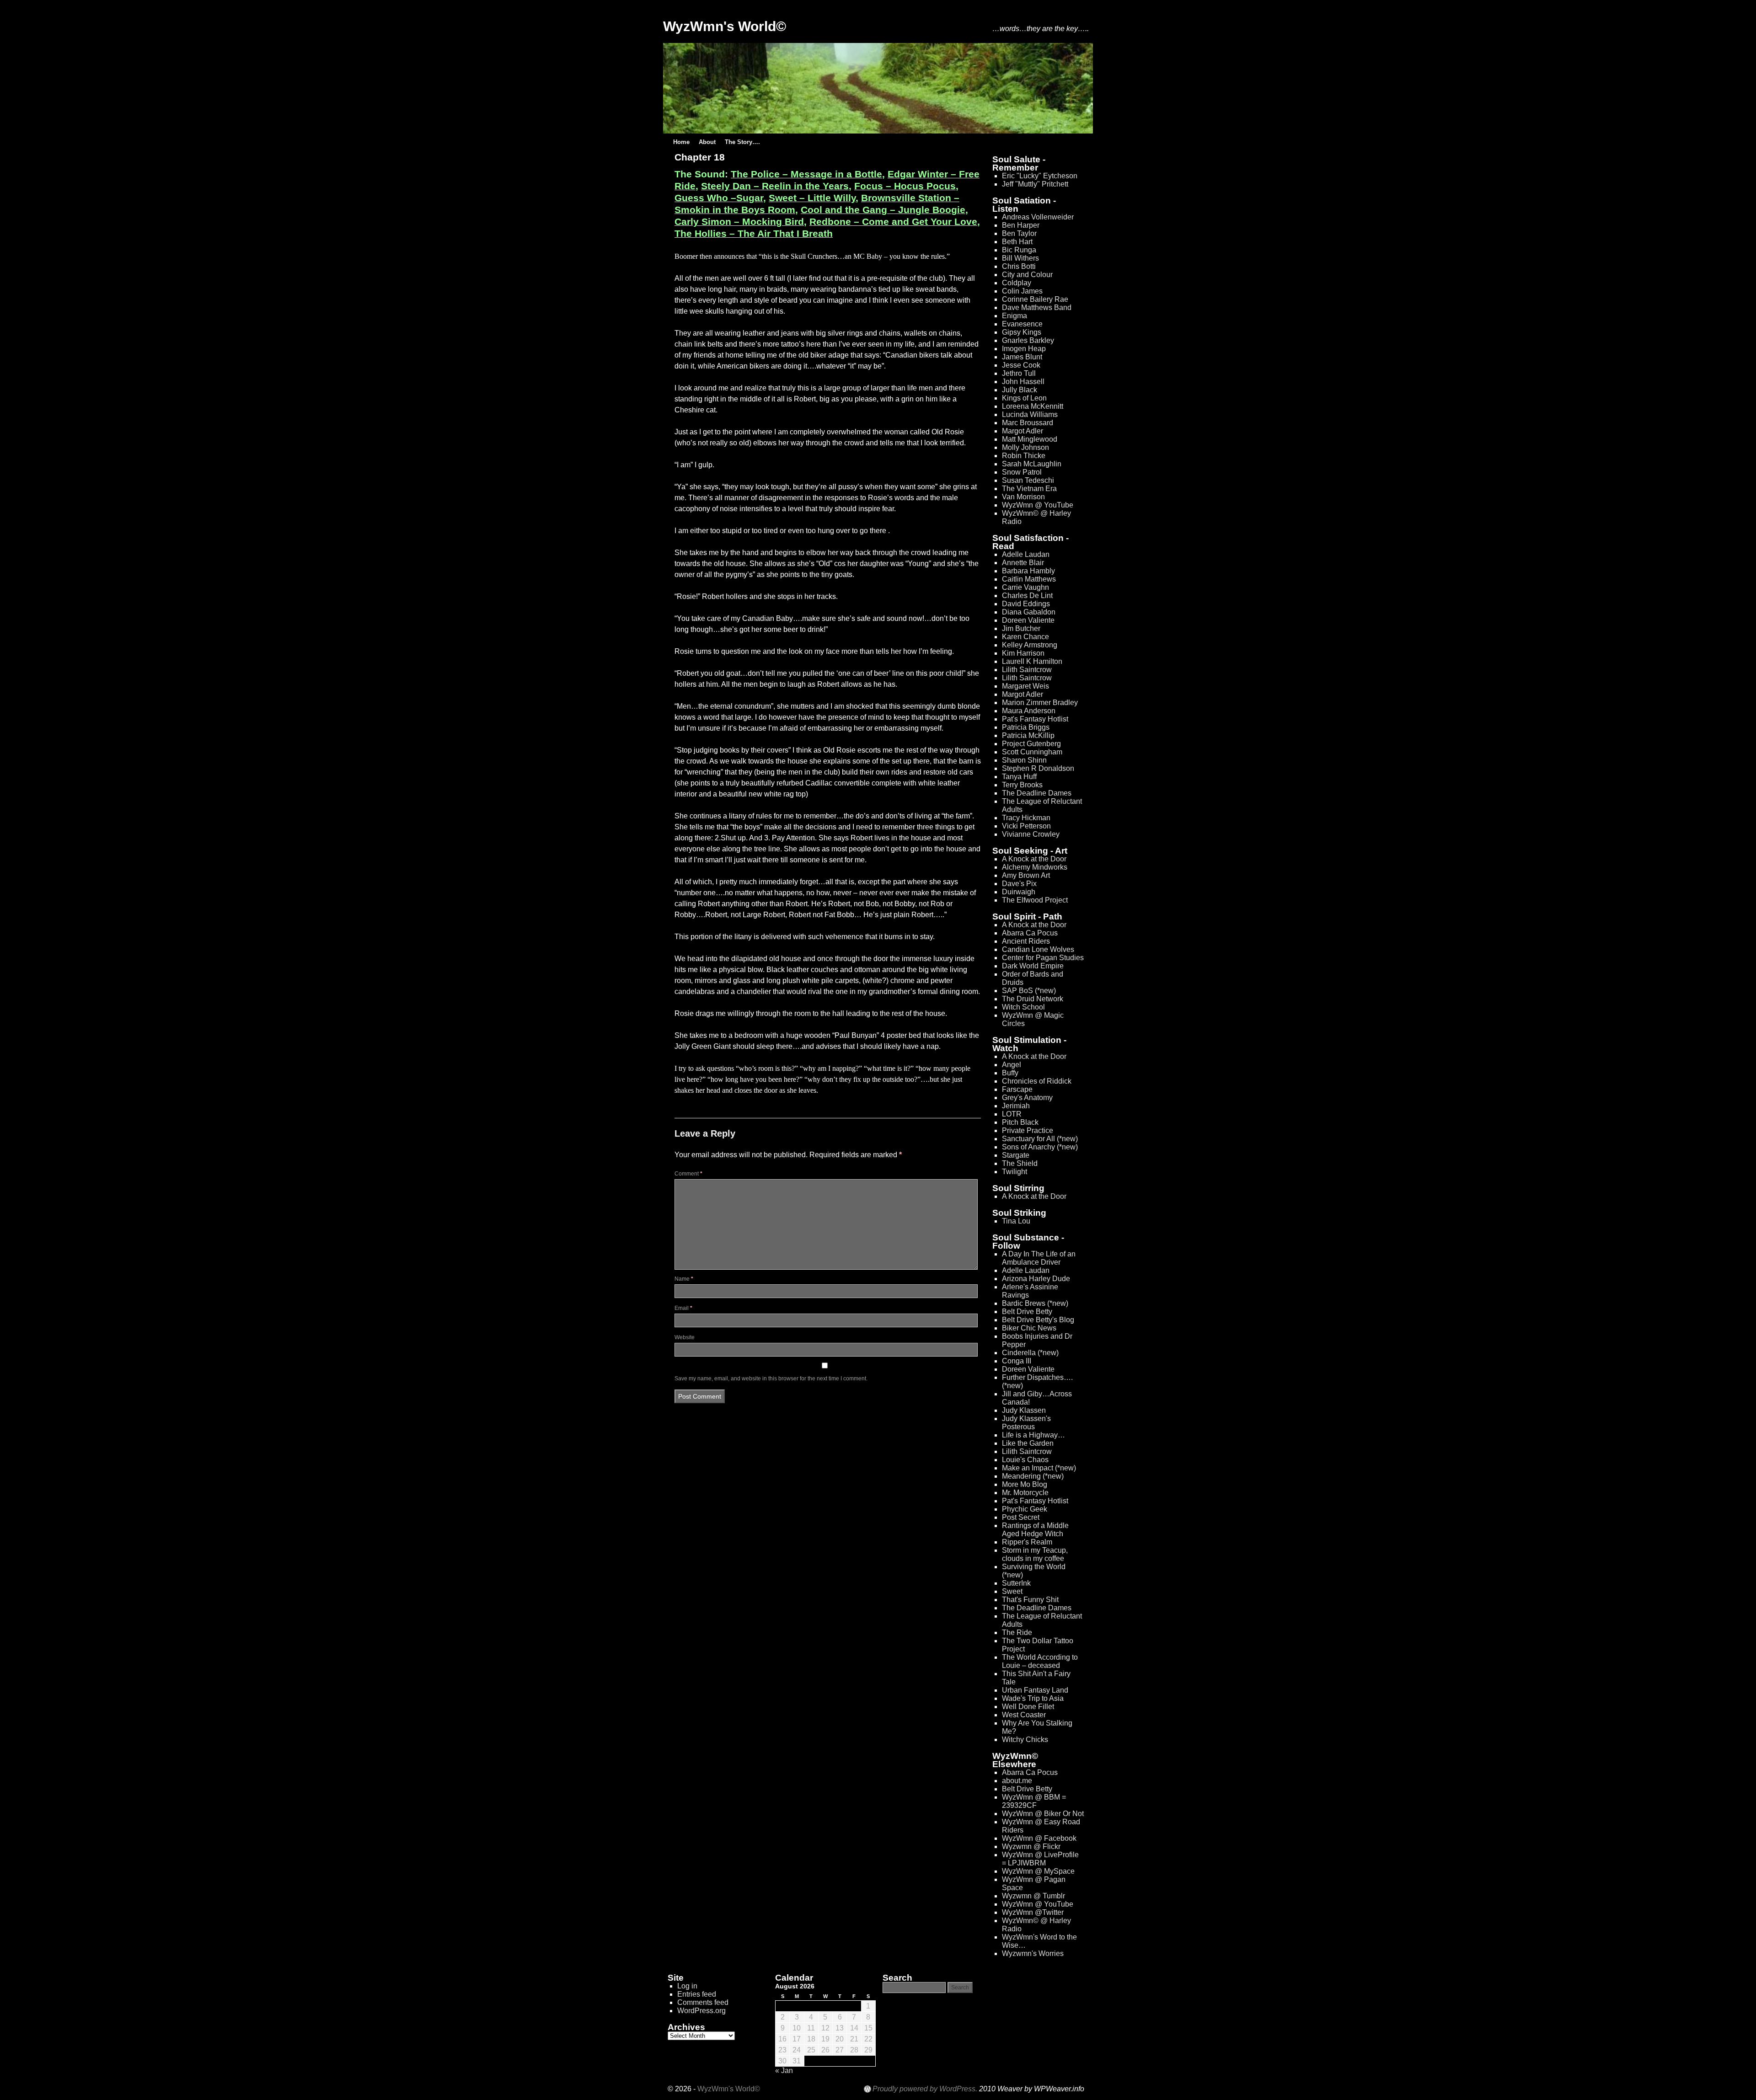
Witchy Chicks (1025, 1739)
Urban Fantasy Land (1035, 1690)
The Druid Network (1033, 999)
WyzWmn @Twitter (1033, 1912)
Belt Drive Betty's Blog (1038, 1320)
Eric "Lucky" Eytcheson (1040, 176)
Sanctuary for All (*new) (1040, 1139)
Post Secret (1021, 1517)
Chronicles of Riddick (1037, 1081)
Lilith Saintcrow (1027, 670)
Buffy (1010, 1073)
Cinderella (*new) (1030, 1353)
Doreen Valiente (1028, 620)
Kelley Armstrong (1030, 645)
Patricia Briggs (1026, 727)
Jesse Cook (1021, 365)
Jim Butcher (1021, 628)
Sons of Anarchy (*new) (1040, 1147)
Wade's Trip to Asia (1033, 1698)
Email (683, 1308)
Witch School (1023, 1007)
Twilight (1015, 1172)
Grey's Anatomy (1027, 1098)
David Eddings (1026, 604)
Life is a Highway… (1033, 1435)
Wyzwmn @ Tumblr (1033, 1896)
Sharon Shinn (1024, 760)
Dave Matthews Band (1037, 307)
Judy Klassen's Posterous (1026, 1423)
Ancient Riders (1026, 941)
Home (681, 142)
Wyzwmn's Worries (1033, 1953)
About (707, 142)
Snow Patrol (1022, 472)
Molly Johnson (1025, 447)
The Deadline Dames (1037, 793)
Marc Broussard (1028, 423)
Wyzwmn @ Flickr (1031, 1846)
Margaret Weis (1025, 686)
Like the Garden (1028, 1443)
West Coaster (1024, 1715)
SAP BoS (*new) (1029, 991)
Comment (688, 1174)
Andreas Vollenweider (1038, 217)
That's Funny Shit (1030, 1600)
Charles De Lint (1027, 596)
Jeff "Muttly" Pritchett (1035, 184)
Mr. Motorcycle (1025, 1493)
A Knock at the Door (1034, 859)
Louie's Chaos (1025, 1460)
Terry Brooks (1022, 785)
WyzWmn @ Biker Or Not (1043, 1814)
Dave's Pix (1019, 884)
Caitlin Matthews (1029, 579)
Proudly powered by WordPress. (925, 2089)
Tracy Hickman (1026, 818)
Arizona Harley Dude (1036, 1279)
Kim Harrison (1023, 653)
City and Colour (1027, 275)
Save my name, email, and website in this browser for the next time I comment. (771, 1379)
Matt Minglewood (1030, 439)
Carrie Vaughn (1025, 587)
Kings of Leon (1024, 398)
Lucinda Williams (1030, 414)
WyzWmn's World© (725, 26)
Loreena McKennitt (1033, 406)
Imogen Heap (1024, 349)
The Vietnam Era (1029, 489)
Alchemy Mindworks (1035, 867)
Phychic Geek (1025, 1509)
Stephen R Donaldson (1038, 768)
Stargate (1016, 1155)
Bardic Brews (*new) (1035, 1303)
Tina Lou (1016, 1221)
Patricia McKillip (1028, 735)
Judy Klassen (1024, 1410)
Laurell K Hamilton (1032, 661)
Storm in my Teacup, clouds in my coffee (1035, 1554)
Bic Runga (1019, 250)
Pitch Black (1020, 1122)
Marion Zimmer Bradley (1040, 703)
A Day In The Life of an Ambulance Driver (1039, 1258)
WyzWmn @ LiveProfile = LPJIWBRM (1040, 1859)
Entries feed (697, 1994)
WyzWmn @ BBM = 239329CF (1034, 1801)
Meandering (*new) (1033, 1476)
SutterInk (1016, 1583)
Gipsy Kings (1022, 332)
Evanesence (1022, 324)
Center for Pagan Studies (1043, 958)
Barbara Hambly (1028, 571)
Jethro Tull (1019, 373)
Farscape (1017, 1089)
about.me (1017, 1781)
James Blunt (1022, 357)
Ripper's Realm (1027, 1542)
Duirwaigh (1019, 892)
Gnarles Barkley (1028, 340)
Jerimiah (1016, 1106)
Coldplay (1017, 283)
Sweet (1012, 1591)
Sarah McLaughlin (1032, 464)
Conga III (1017, 1361)
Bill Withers (1020, 258)
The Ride (1017, 1632)
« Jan (784, 2071)
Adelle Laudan (1026, 554)
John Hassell (1023, 382)
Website (685, 1337)
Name (684, 1279)
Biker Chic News (1029, 1328)
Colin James (1022, 291)
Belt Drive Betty (1027, 1312)
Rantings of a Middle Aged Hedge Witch (1035, 1530)
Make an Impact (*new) (1039, 1468)
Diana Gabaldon (1029, 612)
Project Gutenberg (1031, 744)
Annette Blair (1023, 563)
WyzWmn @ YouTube (1038, 505)
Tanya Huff (1019, 777)
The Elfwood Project (1035, 900)
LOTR (1012, 1114)
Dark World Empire (1033, 966)
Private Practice (1028, 1130)
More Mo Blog (1025, 1484)
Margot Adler (1023, 431)
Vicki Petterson (1026, 826)
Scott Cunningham (1032, 752)
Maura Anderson (1029, 711)
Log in (687, 1986)
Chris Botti (1019, 266)
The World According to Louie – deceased (1040, 1661)
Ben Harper (1021, 225)
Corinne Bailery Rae (1035, 299)
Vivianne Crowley (1031, 834)
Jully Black (1020, 390)
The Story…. (742, 142)
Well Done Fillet (1028, 1707)
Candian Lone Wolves (1038, 949)
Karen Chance (1025, 637)
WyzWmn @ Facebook (1039, 1838)
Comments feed (703, 2002)
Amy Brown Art (1026, 875)
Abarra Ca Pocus (1030, 933)
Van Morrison (1023, 497)
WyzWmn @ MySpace (1038, 1871)
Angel (1012, 1065)
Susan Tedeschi (1028, 480)
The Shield (1020, 1163)
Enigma (1015, 316)
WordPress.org (701, 2011)
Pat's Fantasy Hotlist (1035, 719)
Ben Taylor (1019, 233)
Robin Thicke (1024, 456)
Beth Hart (1017, 242)
